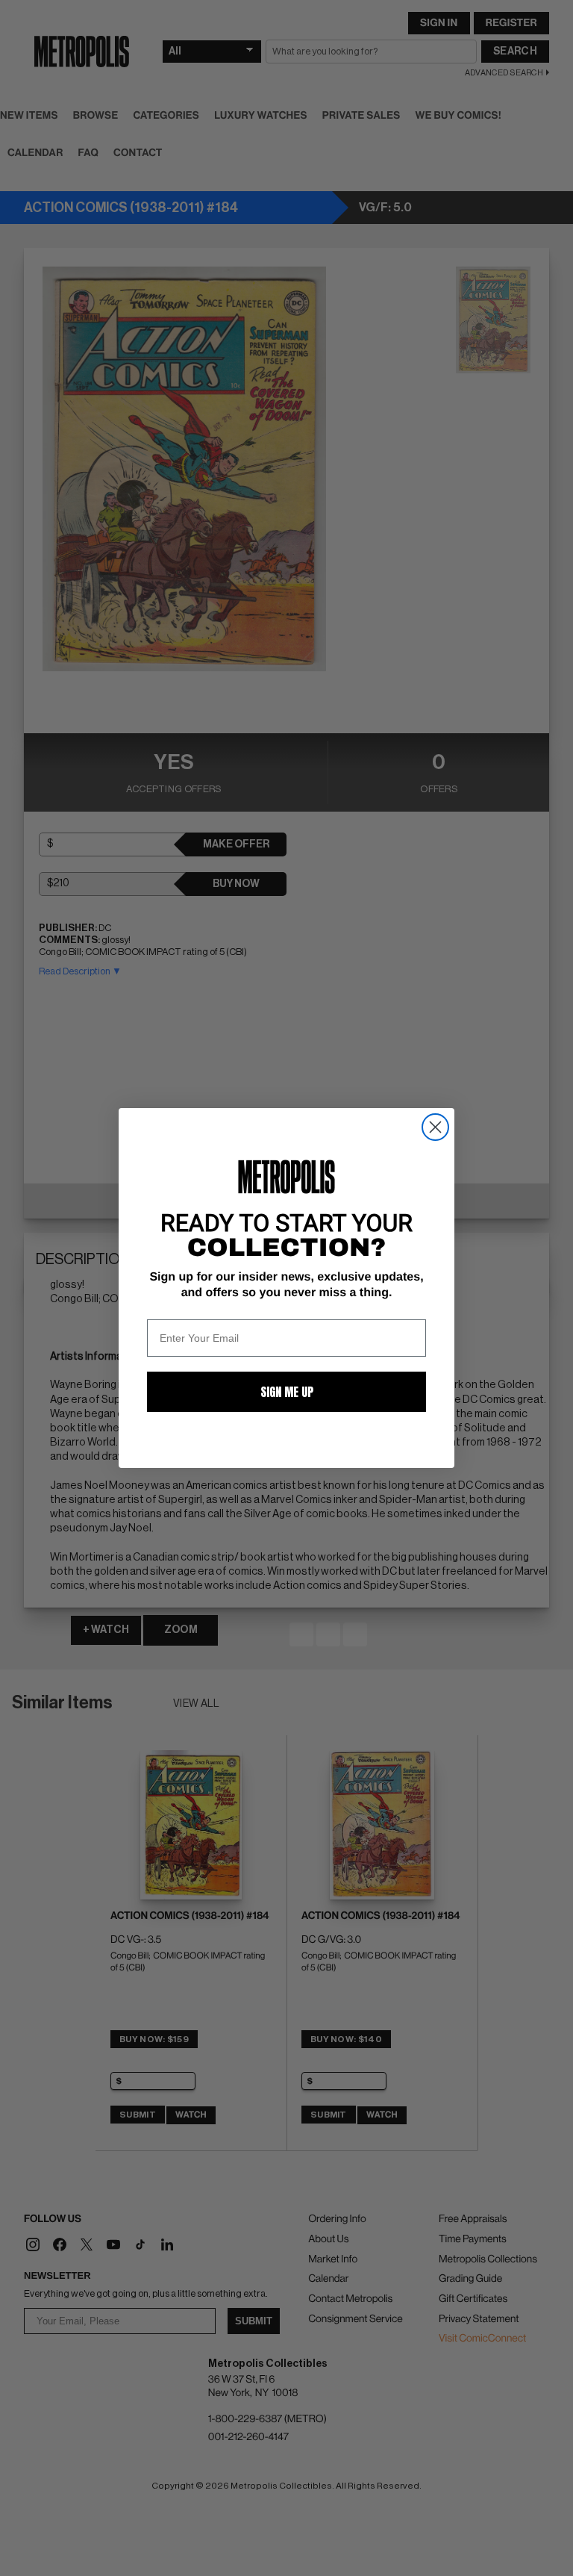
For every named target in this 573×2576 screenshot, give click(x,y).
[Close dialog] (435, 1127)
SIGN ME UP (287, 1392)
